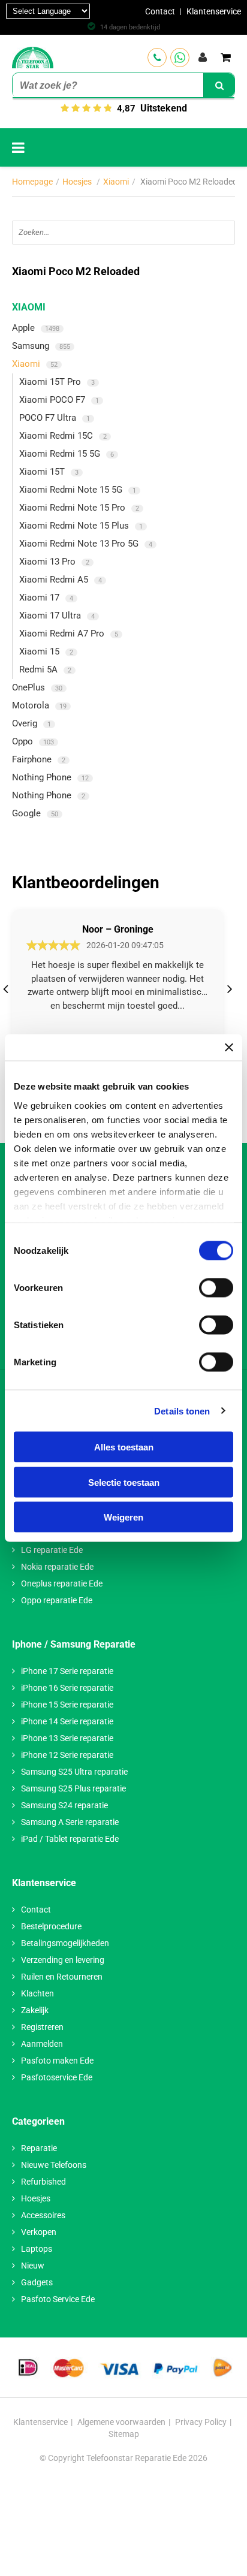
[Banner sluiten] (229, 1048)
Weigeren (123, 1517)
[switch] (216, 1288)
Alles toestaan (124, 1447)
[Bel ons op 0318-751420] (157, 58)
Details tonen (182, 1411)
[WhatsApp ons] (180, 58)
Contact (160, 11)
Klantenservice (214, 11)
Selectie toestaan (124, 1482)
